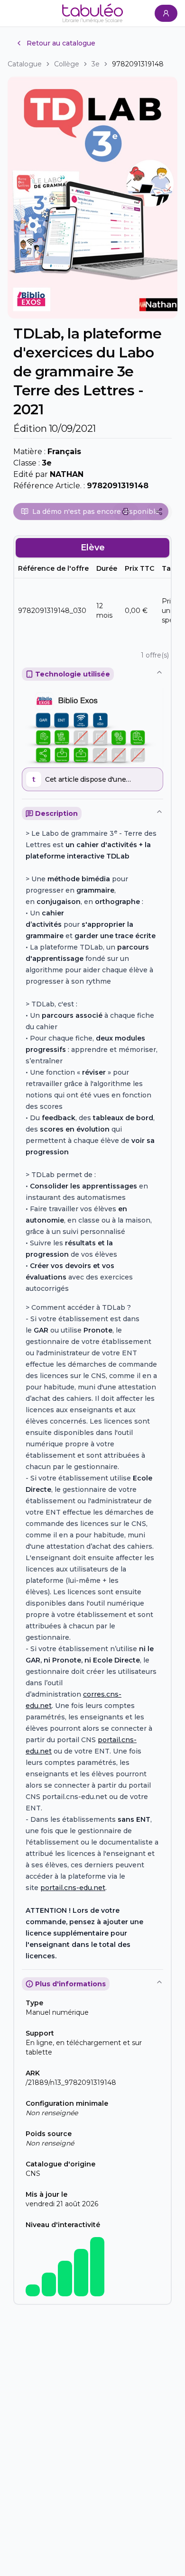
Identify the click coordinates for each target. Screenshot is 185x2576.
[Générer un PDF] (126, 512)
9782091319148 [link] (138, 64)
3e (96, 64)
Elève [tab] (93, 548)
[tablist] (92, 548)
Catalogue (25, 64)
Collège (67, 64)
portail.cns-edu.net (73, 1888)
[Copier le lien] (159, 512)
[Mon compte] (166, 13)
